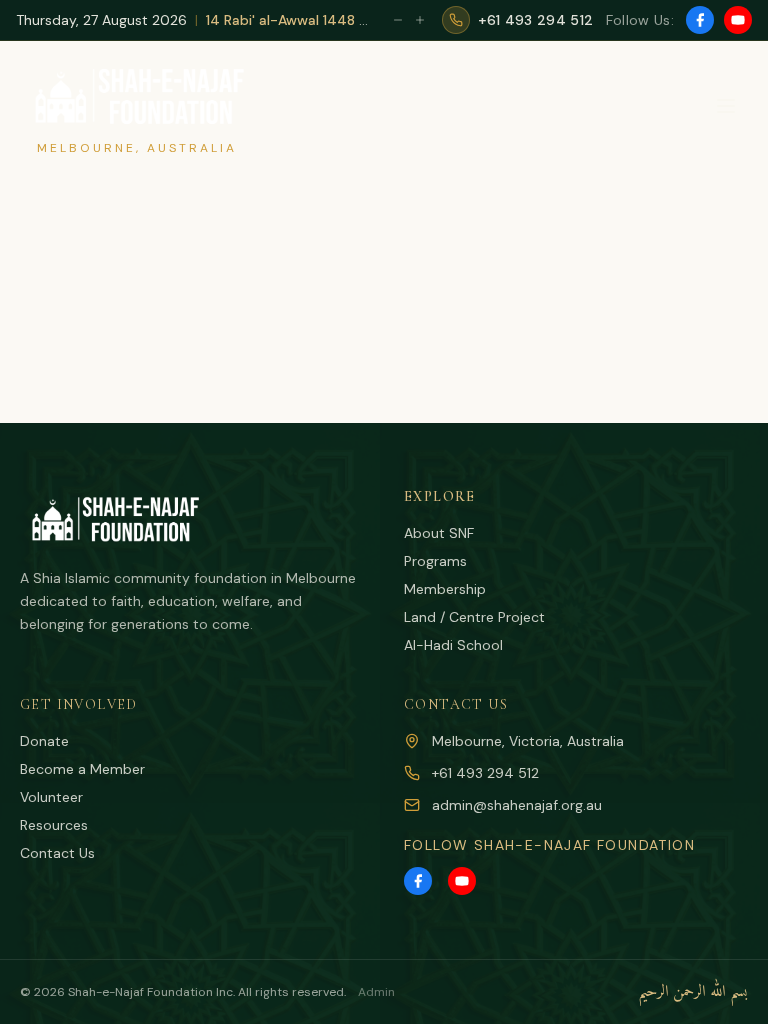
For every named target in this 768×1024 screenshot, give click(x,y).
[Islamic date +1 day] (420, 20)
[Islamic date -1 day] (398, 20)
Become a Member (82, 769)
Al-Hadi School (453, 645)
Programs (435, 561)
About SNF (439, 533)
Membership (445, 589)
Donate (44, 741)
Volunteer (51, 797)
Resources (54, 825)
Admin (376, 992)
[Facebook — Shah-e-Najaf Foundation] (700, 20)
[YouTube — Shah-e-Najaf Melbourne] (738, 20)
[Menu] (726, 106)
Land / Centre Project (474, 617)
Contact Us (57, 853)
